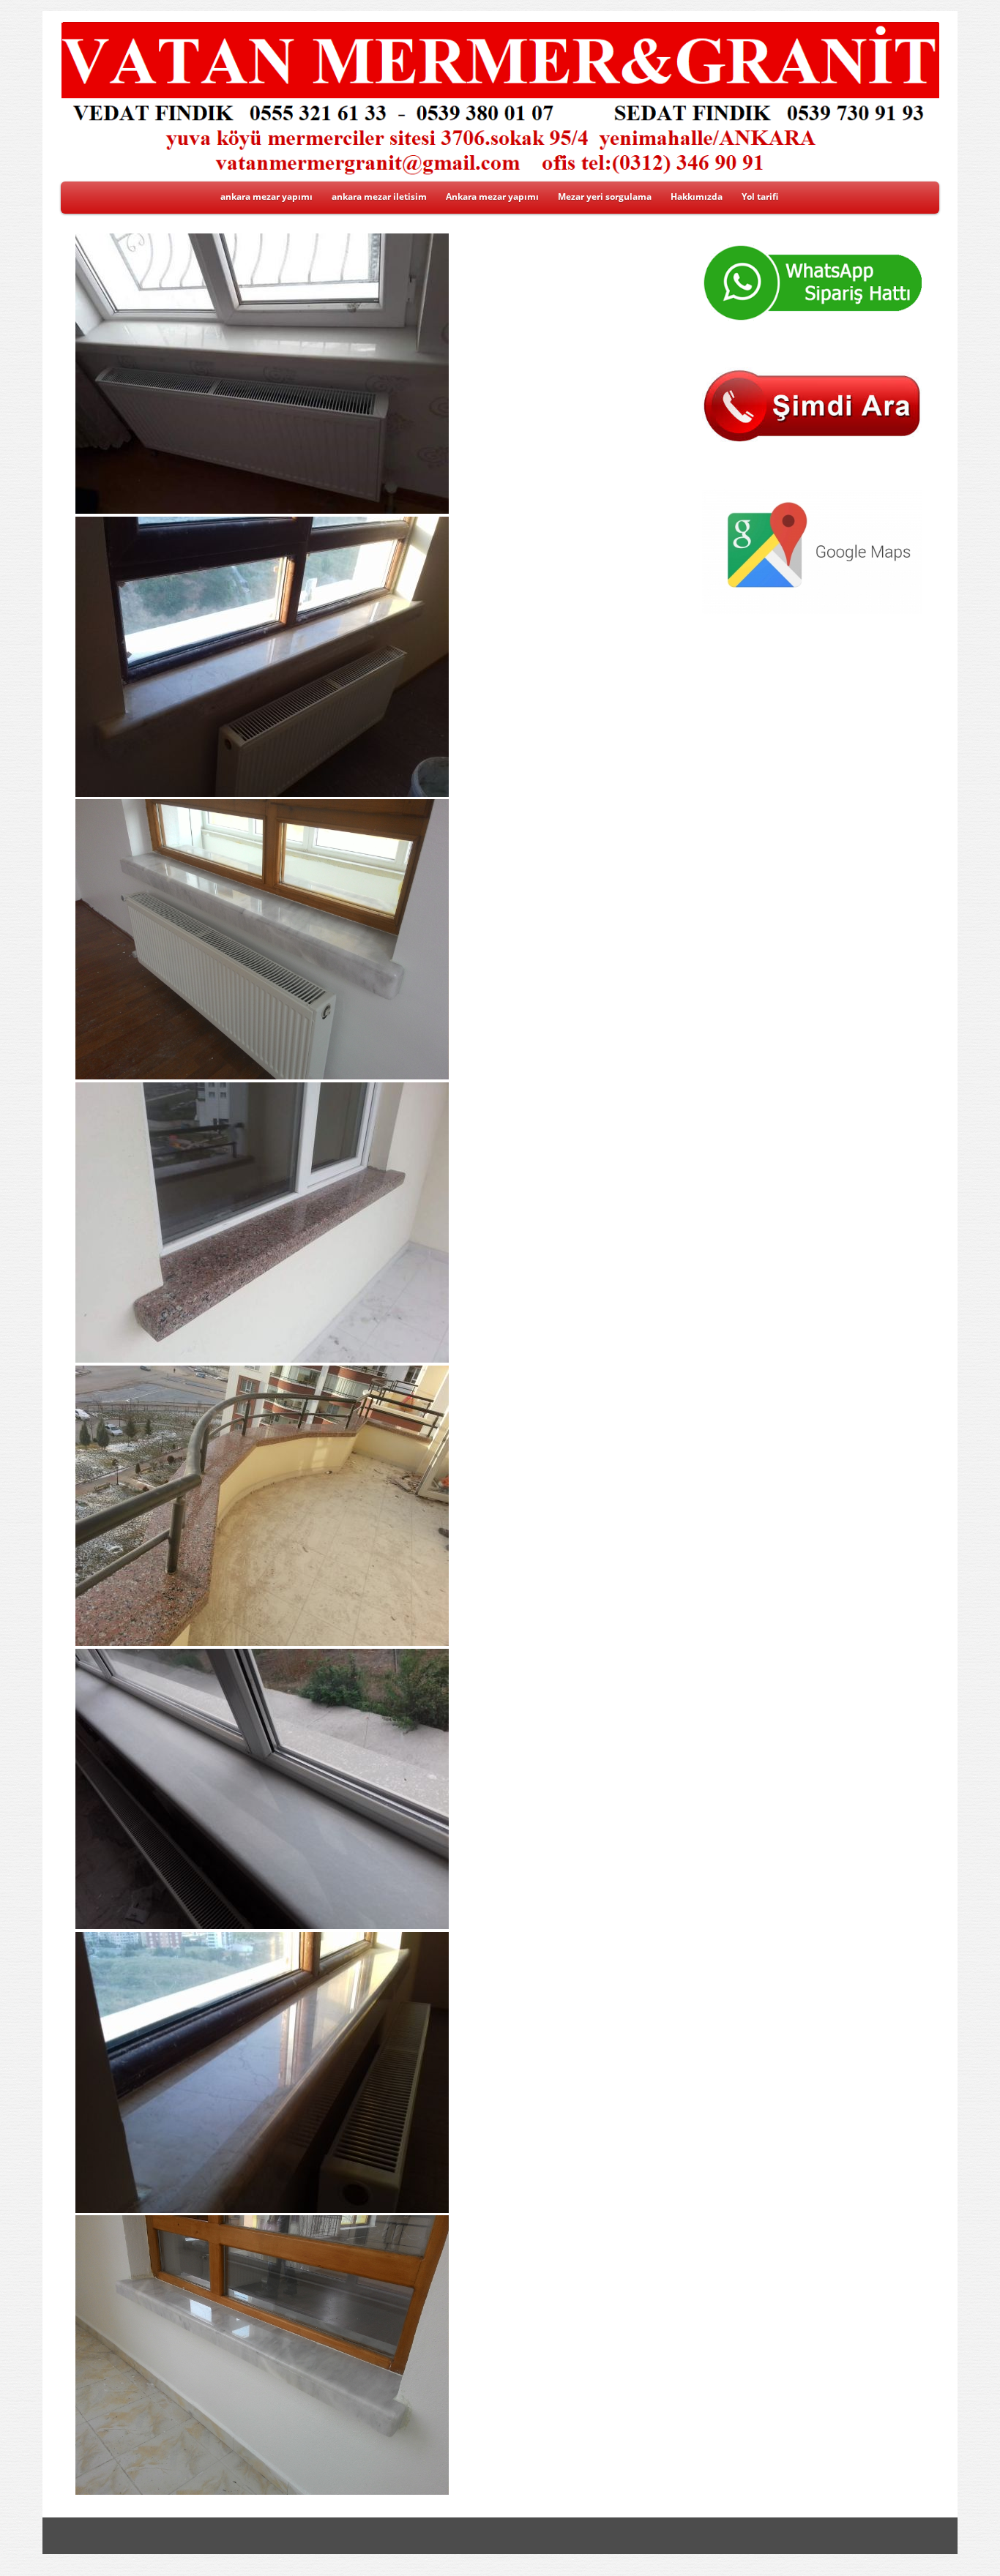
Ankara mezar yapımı (492, 196)
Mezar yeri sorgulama (605, 196)
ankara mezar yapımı (266, 196)
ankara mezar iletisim (379, 196)
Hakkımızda (697, 196)
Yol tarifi (760, 196)
